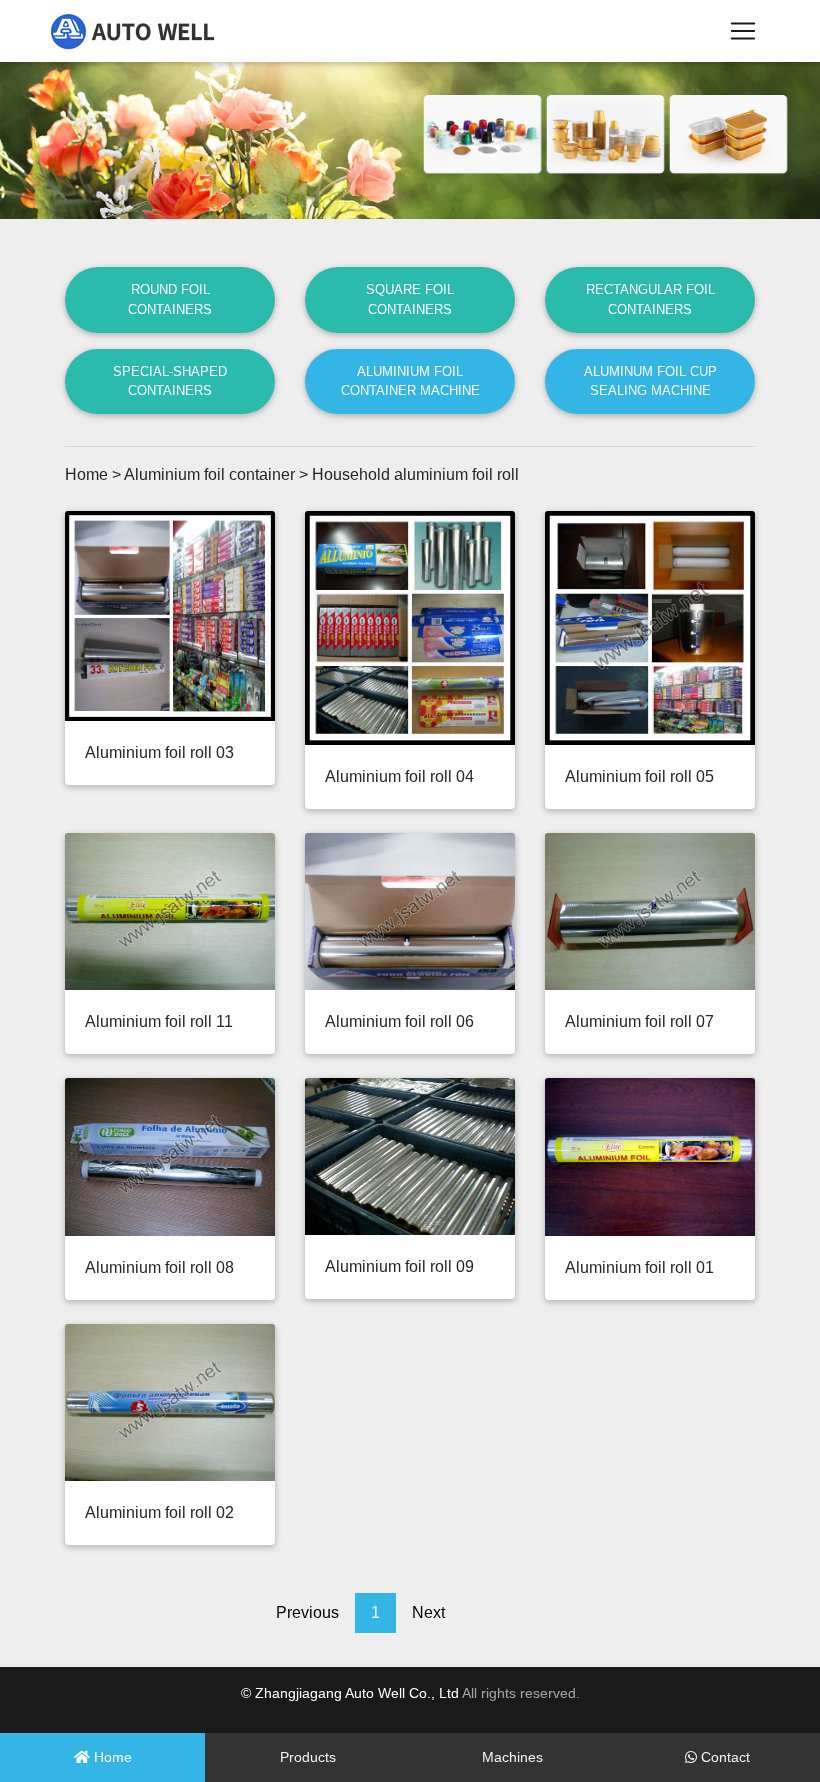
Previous (307, 1612)
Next (428, 1612)
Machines (512, 1757)
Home (86, 474)
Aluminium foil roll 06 (399, 1021)
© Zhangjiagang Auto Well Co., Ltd (350, 1693)
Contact (723, 1757)
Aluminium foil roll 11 (159, 1021)
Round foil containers (170, 299)
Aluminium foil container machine (410, 381)
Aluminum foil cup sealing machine (650, 381)
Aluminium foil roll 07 (639, 1021)
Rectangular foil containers (650, 299)
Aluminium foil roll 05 (639, 776)
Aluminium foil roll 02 (159, 1512)
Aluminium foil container (209, 474)
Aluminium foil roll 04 (399, 776)
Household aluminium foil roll (415, 474)
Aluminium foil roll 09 (399, 1266)
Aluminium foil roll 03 (159, 752)
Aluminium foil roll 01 (639, 1267)
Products (308, 1757)
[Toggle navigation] (743, 31)
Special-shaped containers (170, 381)
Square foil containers (410, 299)
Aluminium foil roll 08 (159, 1267)
